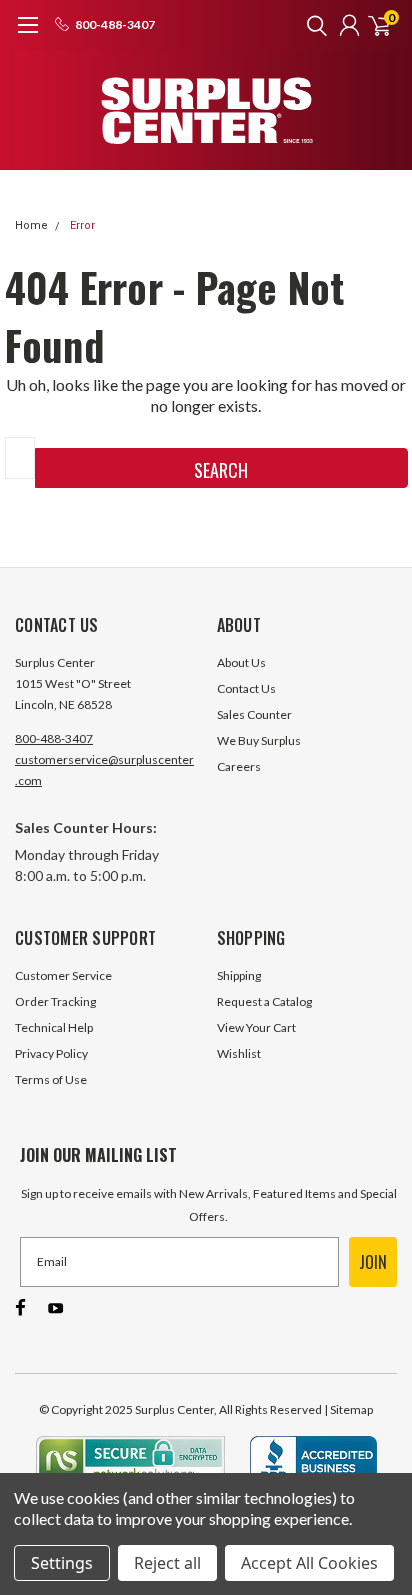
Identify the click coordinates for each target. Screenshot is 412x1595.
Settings (62, 1563)
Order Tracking (55, 1001)
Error (82, 225)
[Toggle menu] (27, 35)
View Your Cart (256, 1027)
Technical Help (54, 1027)
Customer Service (63, 975)
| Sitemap (348, 1409)
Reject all (167, 1563)
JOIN (373, 1262)
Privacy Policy (51, 1053)
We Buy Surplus (259, 740)
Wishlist (239, 1053)
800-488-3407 (54, 738)
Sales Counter (254, 714)
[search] (312, 25)
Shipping (239, 975)
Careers (239, 766)
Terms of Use (51, 1079)
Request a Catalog (264, 1001)
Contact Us (246, 688)
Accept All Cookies (309, 1563)
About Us (241, 662)
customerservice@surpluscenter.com (104, 770)
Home (31, 225)
